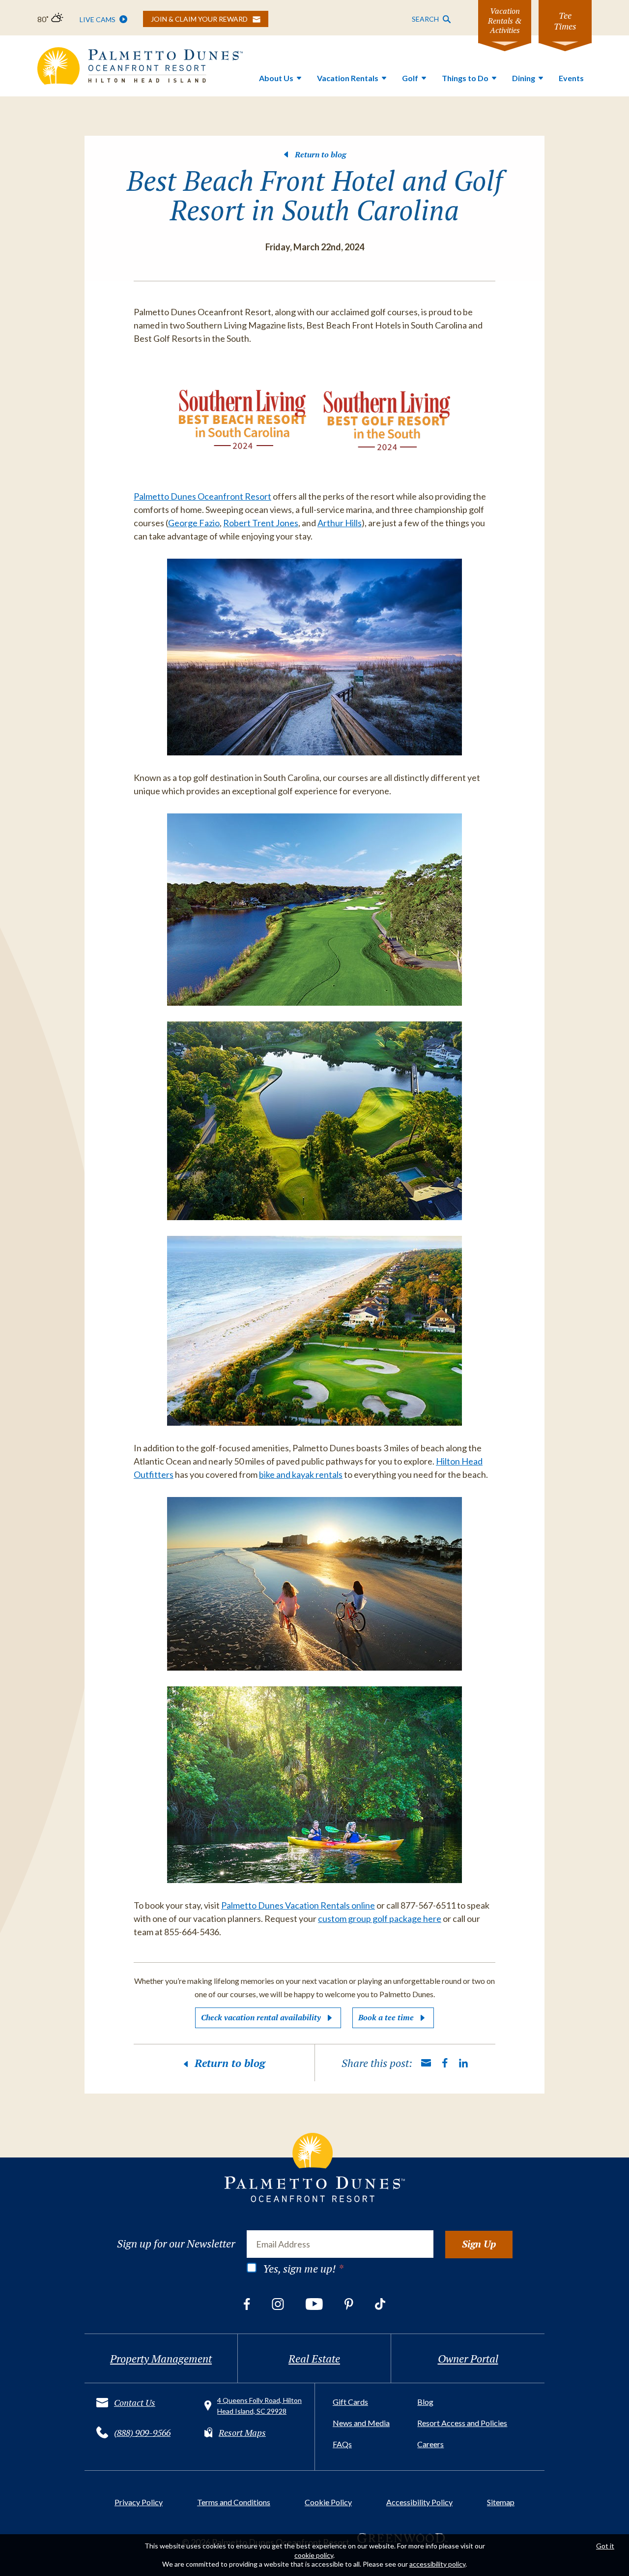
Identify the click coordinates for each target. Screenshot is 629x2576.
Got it (605, 2546)
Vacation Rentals (348, 78)
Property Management (161, 2358)
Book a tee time (386, 2017)
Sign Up (479, 2244)
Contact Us (135, 2402)
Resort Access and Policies (462, 2423)
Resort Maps (242, 2432)
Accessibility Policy (419, 2502)
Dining (524, 78)
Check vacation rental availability (261, 2017)
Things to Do (465, 78)
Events (571, 78)
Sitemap (501, 2502)
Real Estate (314, 2358)
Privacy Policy (139, 2502)
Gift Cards (350, 2402)
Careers (430, 2444)
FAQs (342, 2444)
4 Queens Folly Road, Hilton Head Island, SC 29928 (259, 2406)
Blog (425, 2402)
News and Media (361, 2423)
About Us (276, 78)
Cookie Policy (328, 2502)
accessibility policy (437, 2564)
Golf (410, 78)
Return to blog (320, 154)
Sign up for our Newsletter (176, 2244)
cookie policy (314, 2555)
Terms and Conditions (234, 2502)
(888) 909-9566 (142, 2432)
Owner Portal (468, 2358)
